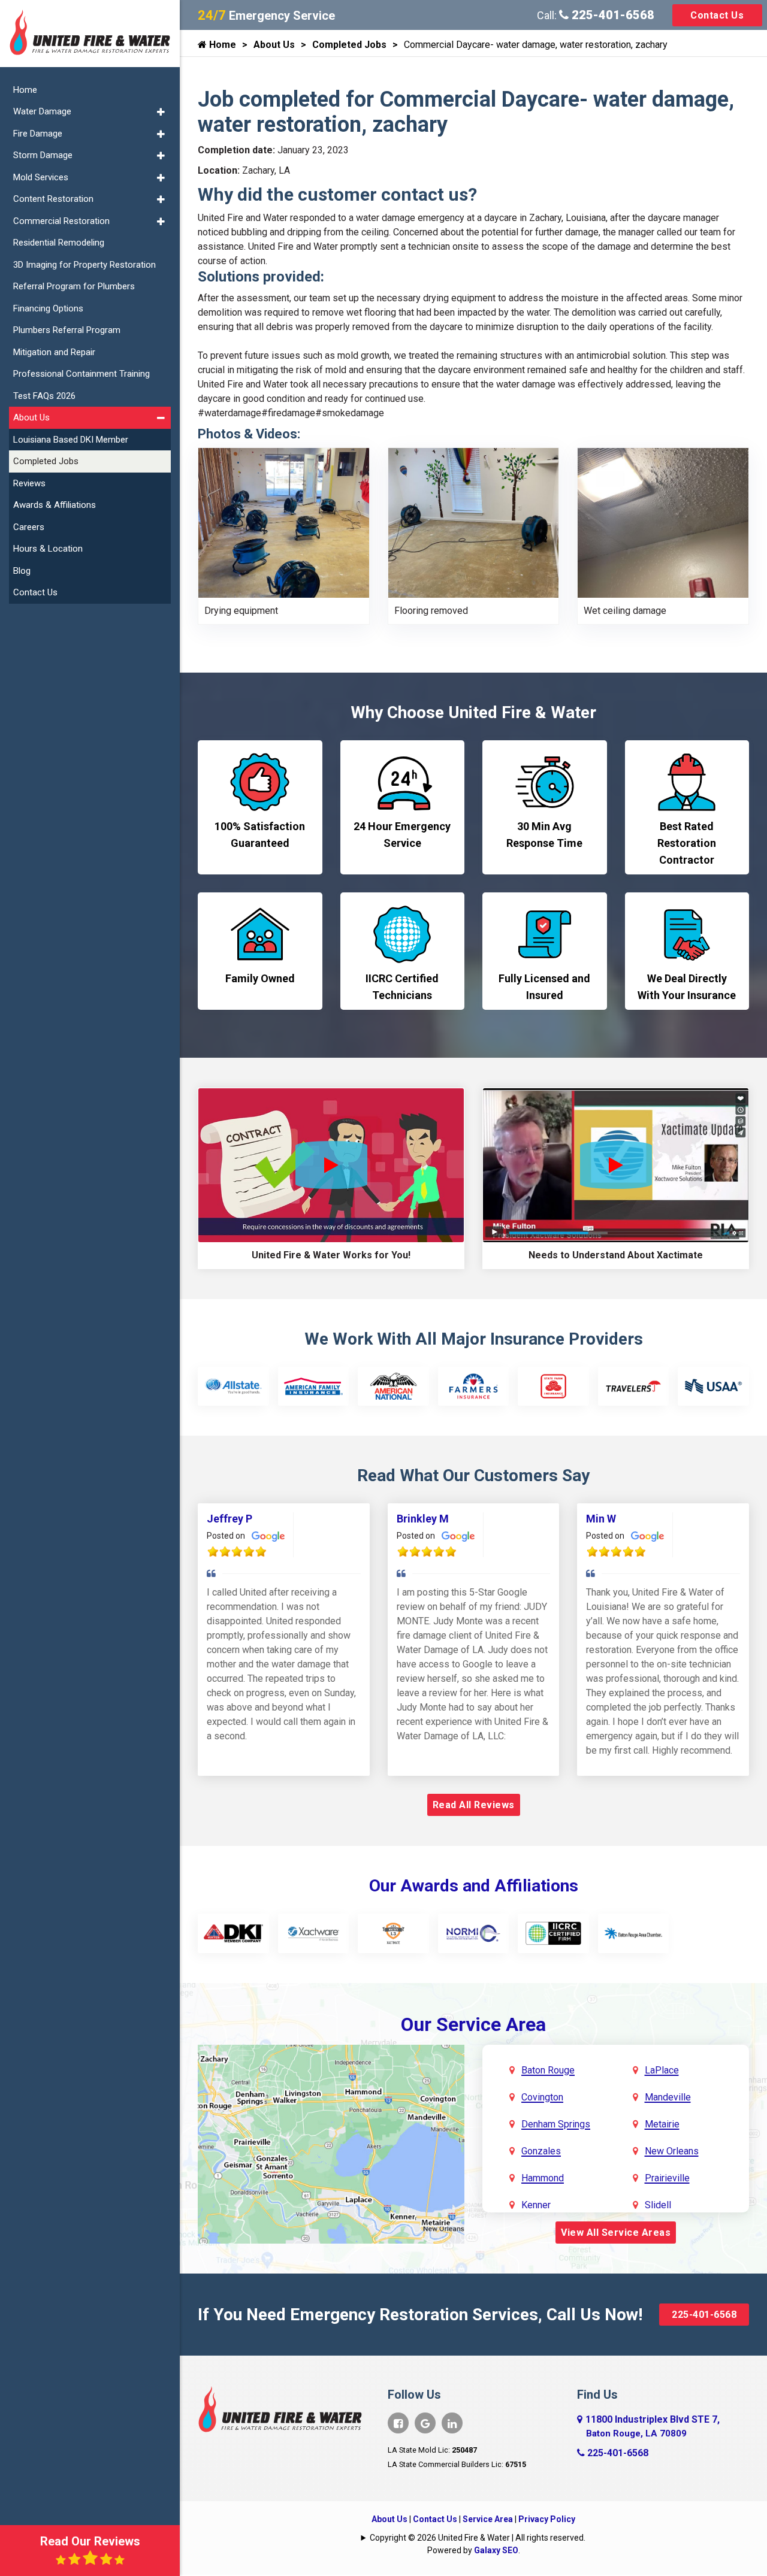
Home (221, 45)
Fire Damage (38, 134)
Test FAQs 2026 (44, 396)
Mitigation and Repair (54, 352)
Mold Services (41, 177)
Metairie (662, 2124)
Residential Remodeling (59, 243)
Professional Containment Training (81, 374)
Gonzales (541, 2151)
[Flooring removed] (474, 522)
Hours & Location (48, 549)
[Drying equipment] (284, 522)
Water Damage (42, 111)
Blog (22, 571)
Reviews (29, 483)
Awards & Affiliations (55, 505)
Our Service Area (473, 2024)
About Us (274, 45)
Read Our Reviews (90, 2541)
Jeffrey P (230, 1519)
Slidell (658, 2205)
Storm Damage (43, 155)
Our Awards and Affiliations (474, 1886)
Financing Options (48, 308)
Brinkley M (423, 1519)
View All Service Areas (616, 2233)
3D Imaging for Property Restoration (84, 265)
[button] (161, 112)
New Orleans (672, 2151)
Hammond (543, 2178)
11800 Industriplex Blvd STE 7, (653, 2426)
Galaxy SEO (496, 2550)
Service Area (488, 2519)
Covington (542, 2097)
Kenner (536, 2205)
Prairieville (667, 2178)
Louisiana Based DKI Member (71, 440)
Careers (29, 527)
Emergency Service (266, 16)
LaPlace (662, 2070)
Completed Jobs (349, 45)
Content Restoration (53, 199)
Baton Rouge (548, 2070)
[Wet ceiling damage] (663, 522)
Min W (601, 1519)
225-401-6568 (612, 15)
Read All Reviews (474, 1805)
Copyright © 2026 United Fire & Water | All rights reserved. (478, 2538)
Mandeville (668, 2097)
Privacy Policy (547, 2519)
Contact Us (717, 15)
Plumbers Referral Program (67, 330)
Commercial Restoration (61, 221)
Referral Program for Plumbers (74, 286)
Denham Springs (556, 2124)
